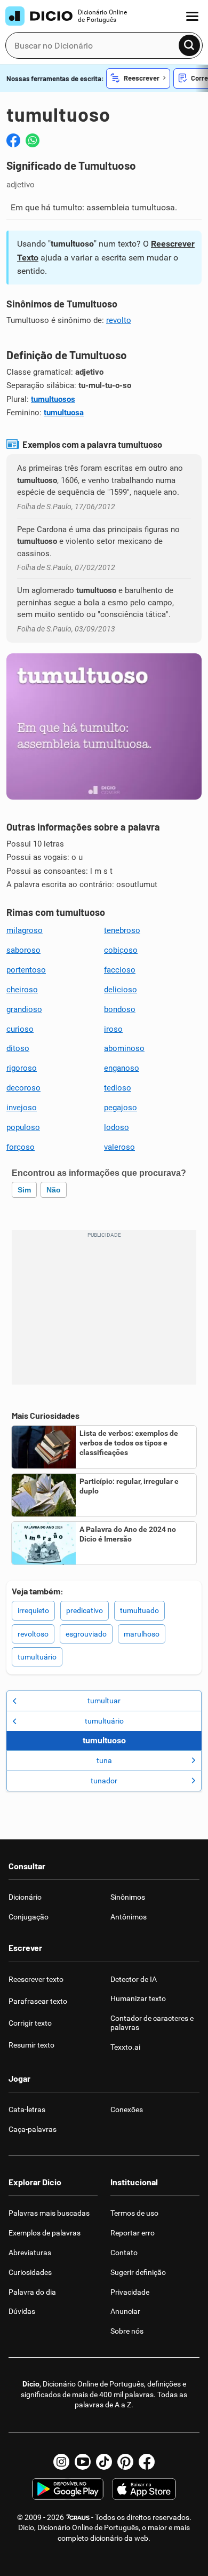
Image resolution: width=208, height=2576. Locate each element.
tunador (104, 1781)
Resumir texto (31, 2045)
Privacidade (130, 2292)
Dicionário (25, 1897)
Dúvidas (22, 2311)
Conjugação (29, 1917)
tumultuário (37, 1657)
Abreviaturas (30, 2253)
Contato (124, 2253)
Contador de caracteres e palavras (152, 2023)
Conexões (127, 2109)
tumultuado (139, 1610)
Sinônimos (128, 1897)
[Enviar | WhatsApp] (33, 140)
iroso (113, 1029)
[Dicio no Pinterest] (125, 2462)
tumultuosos (53, 399)
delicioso (121, 990)
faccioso (120, 970)
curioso (20, 1029)
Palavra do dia (32, 2292)
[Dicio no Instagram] (61, 2462)
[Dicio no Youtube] (83, 2462)
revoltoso (33, 1634)
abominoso (124, 1048)
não (54, 1190)
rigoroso (22, 1068)
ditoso (18, 1048)
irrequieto (33, 1610)
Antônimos (129, 1917)
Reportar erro (133, 2233)
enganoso (122, 1068)
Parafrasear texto (38, 2001)
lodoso (117, 1127)
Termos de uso (134, 2213)
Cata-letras (27, 2109)
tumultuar (104, 1701)
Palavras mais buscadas (49, 2213)
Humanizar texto (138, 1998)
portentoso (26, 970)
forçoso (21, 1147)
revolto (119, 320)
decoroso (23, 1088)
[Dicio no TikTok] (104, 2462)
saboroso (23, 950)
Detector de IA (134, 1979)
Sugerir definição (138, 2272)
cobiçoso (121, 950)
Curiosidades (30, 2272)
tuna (104, 1760)
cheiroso (22, 990)
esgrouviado (86, 1634)
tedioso (118, 1088)
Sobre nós (127, 2331)
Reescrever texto (36, 1979)
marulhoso (142, 1634)
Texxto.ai (125, 2047)
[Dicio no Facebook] (147, 2462)
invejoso (22, 1108)
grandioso (24, 1009)
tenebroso (122, 930)
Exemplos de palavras (45, 2233)
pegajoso (121, 1108)
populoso (23, 1127)
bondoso (120, 1009)
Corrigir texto (30, 2023)
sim (24, 1190)
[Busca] (189, 45)
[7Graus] (78, 2517)
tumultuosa (64, 413)
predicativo (85, 1610)
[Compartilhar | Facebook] (13, 140)
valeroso (119, 1147)
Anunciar (125, 2311)
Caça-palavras (33, 2129)
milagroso (25, 930)
